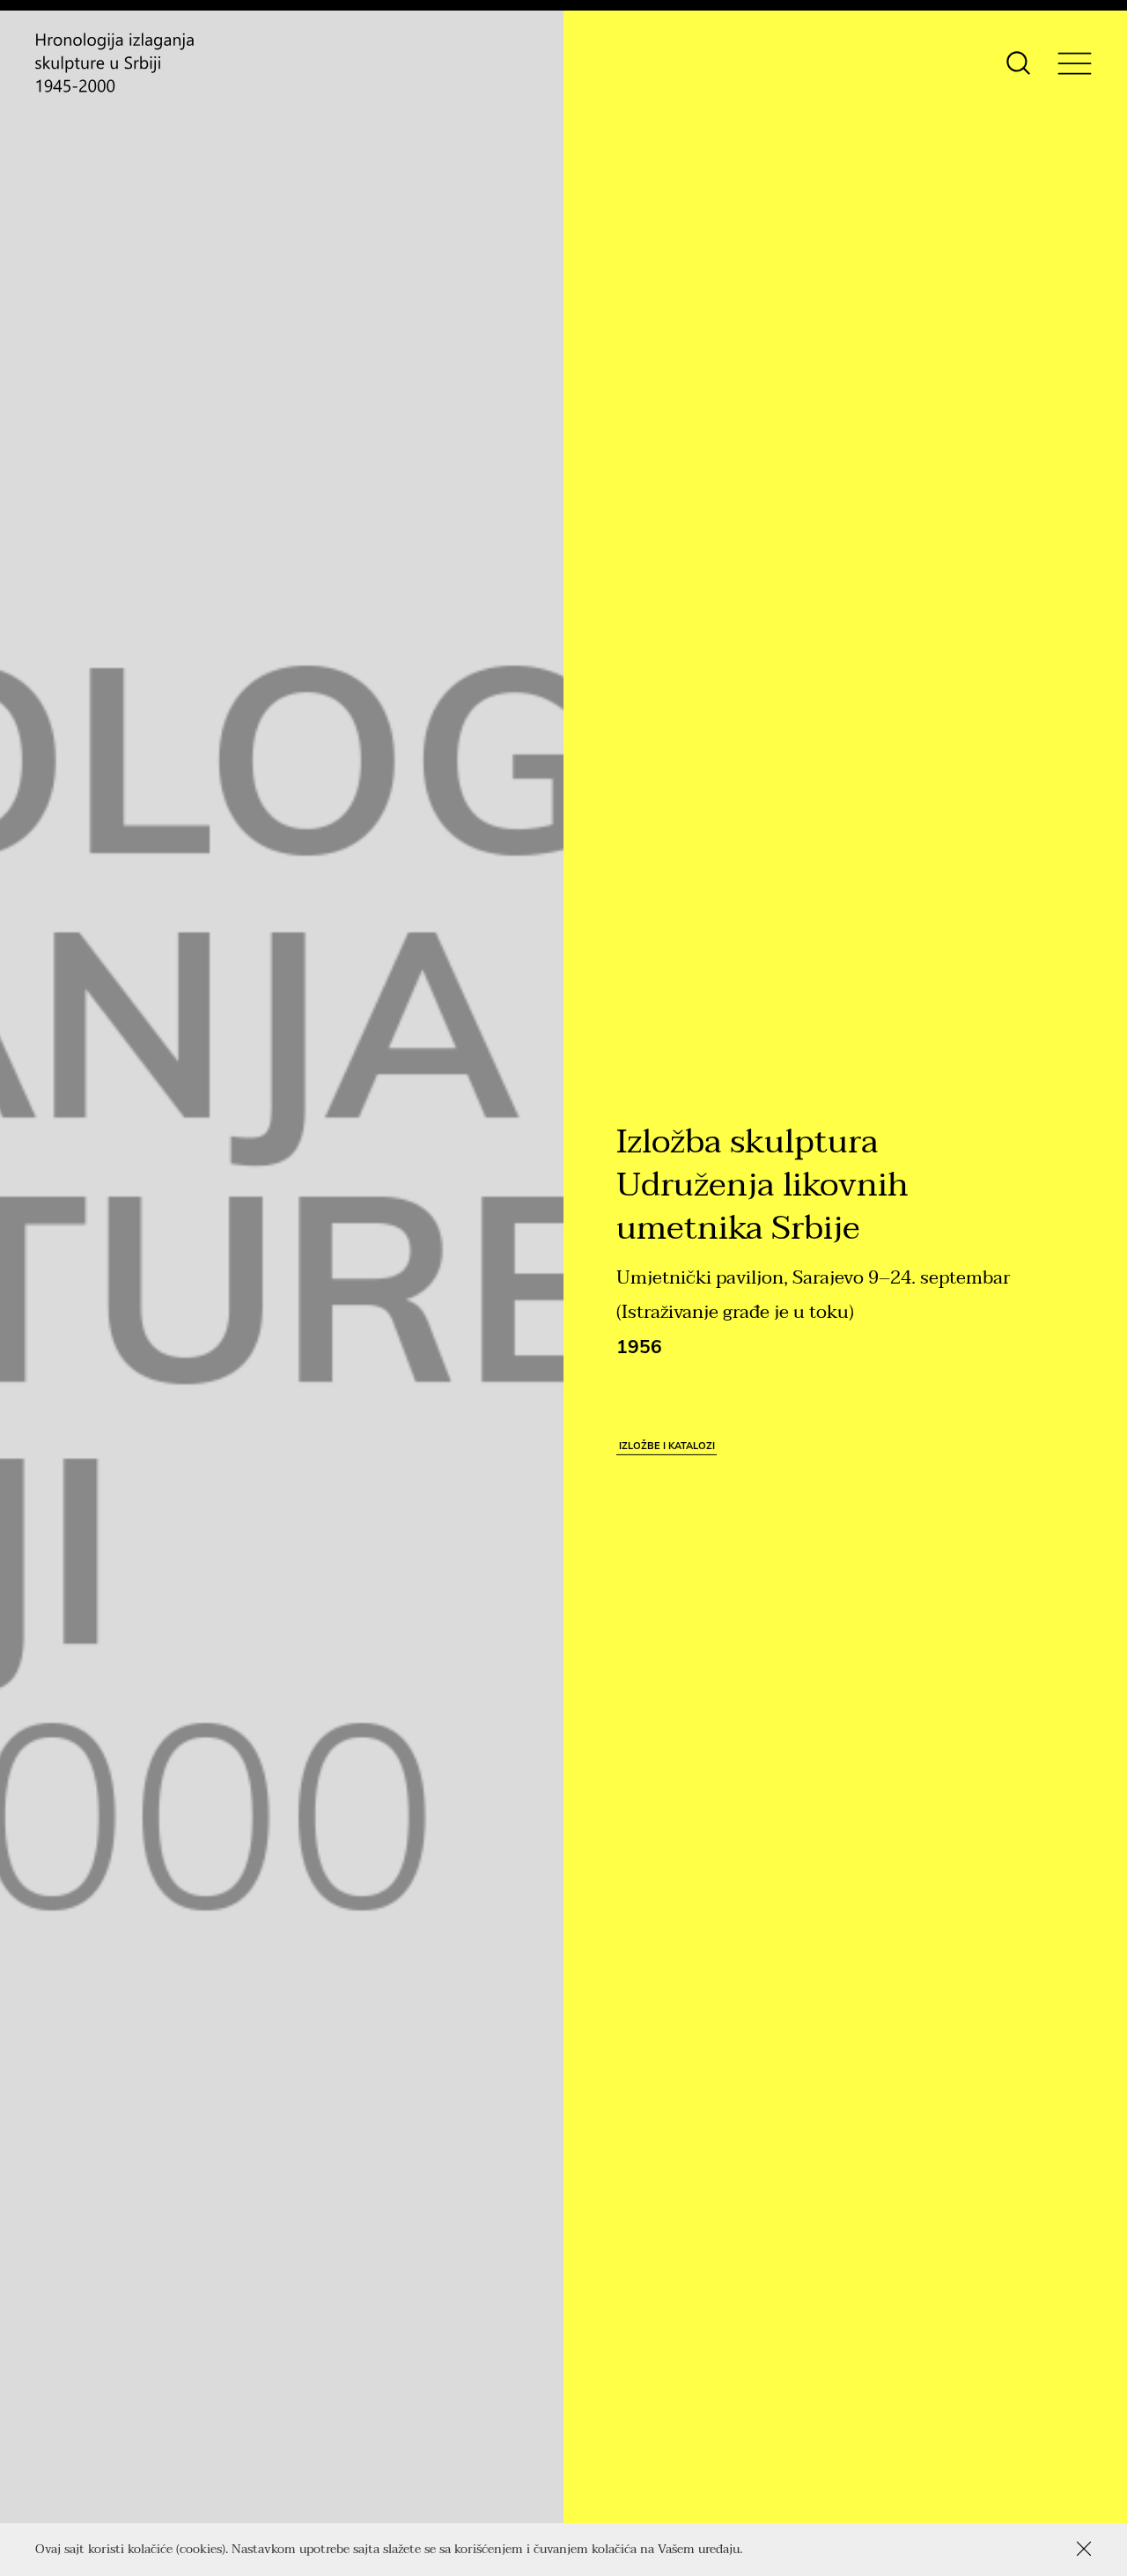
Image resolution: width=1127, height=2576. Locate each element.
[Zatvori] (1084, 2549)
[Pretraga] (1018, 63)
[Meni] (1075, 63)
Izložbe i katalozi (667, 1446)
